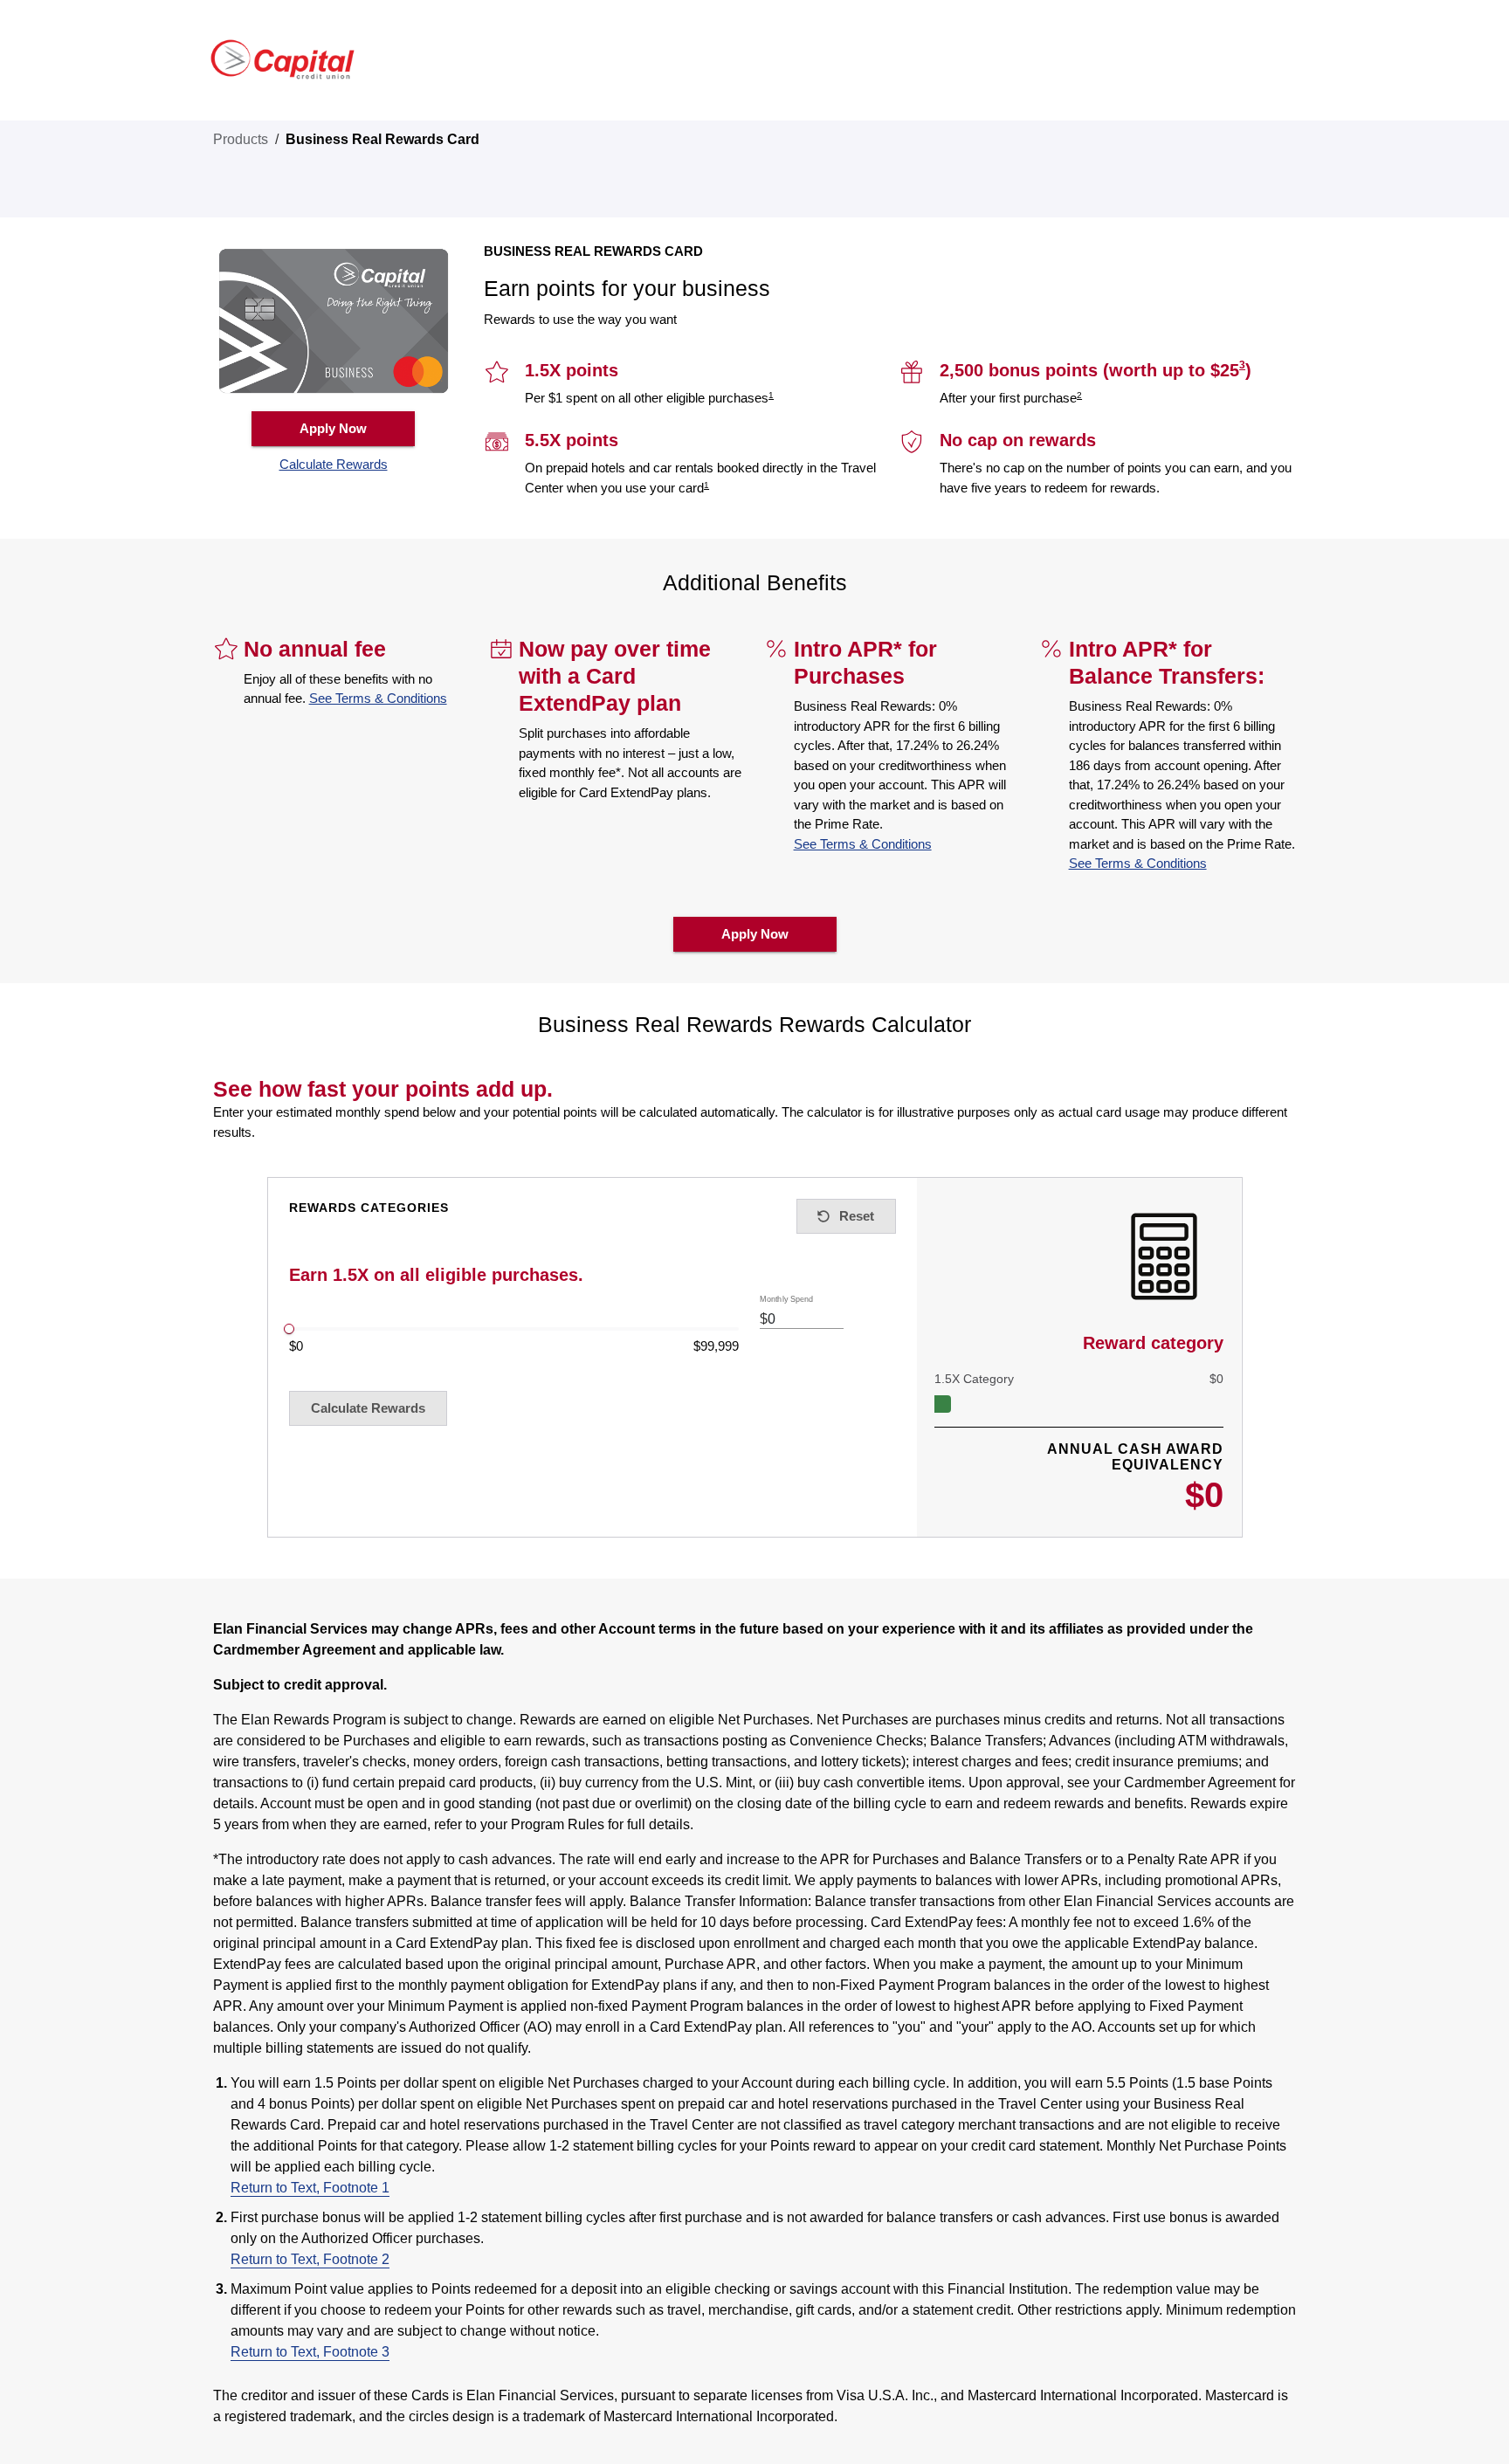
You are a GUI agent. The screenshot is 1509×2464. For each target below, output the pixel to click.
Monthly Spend (787, 1300)
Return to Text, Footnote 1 (310, 2188)
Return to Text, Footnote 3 (310, 2352)
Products (241, 139)
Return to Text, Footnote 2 (310, 2259)
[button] (334, 465)
